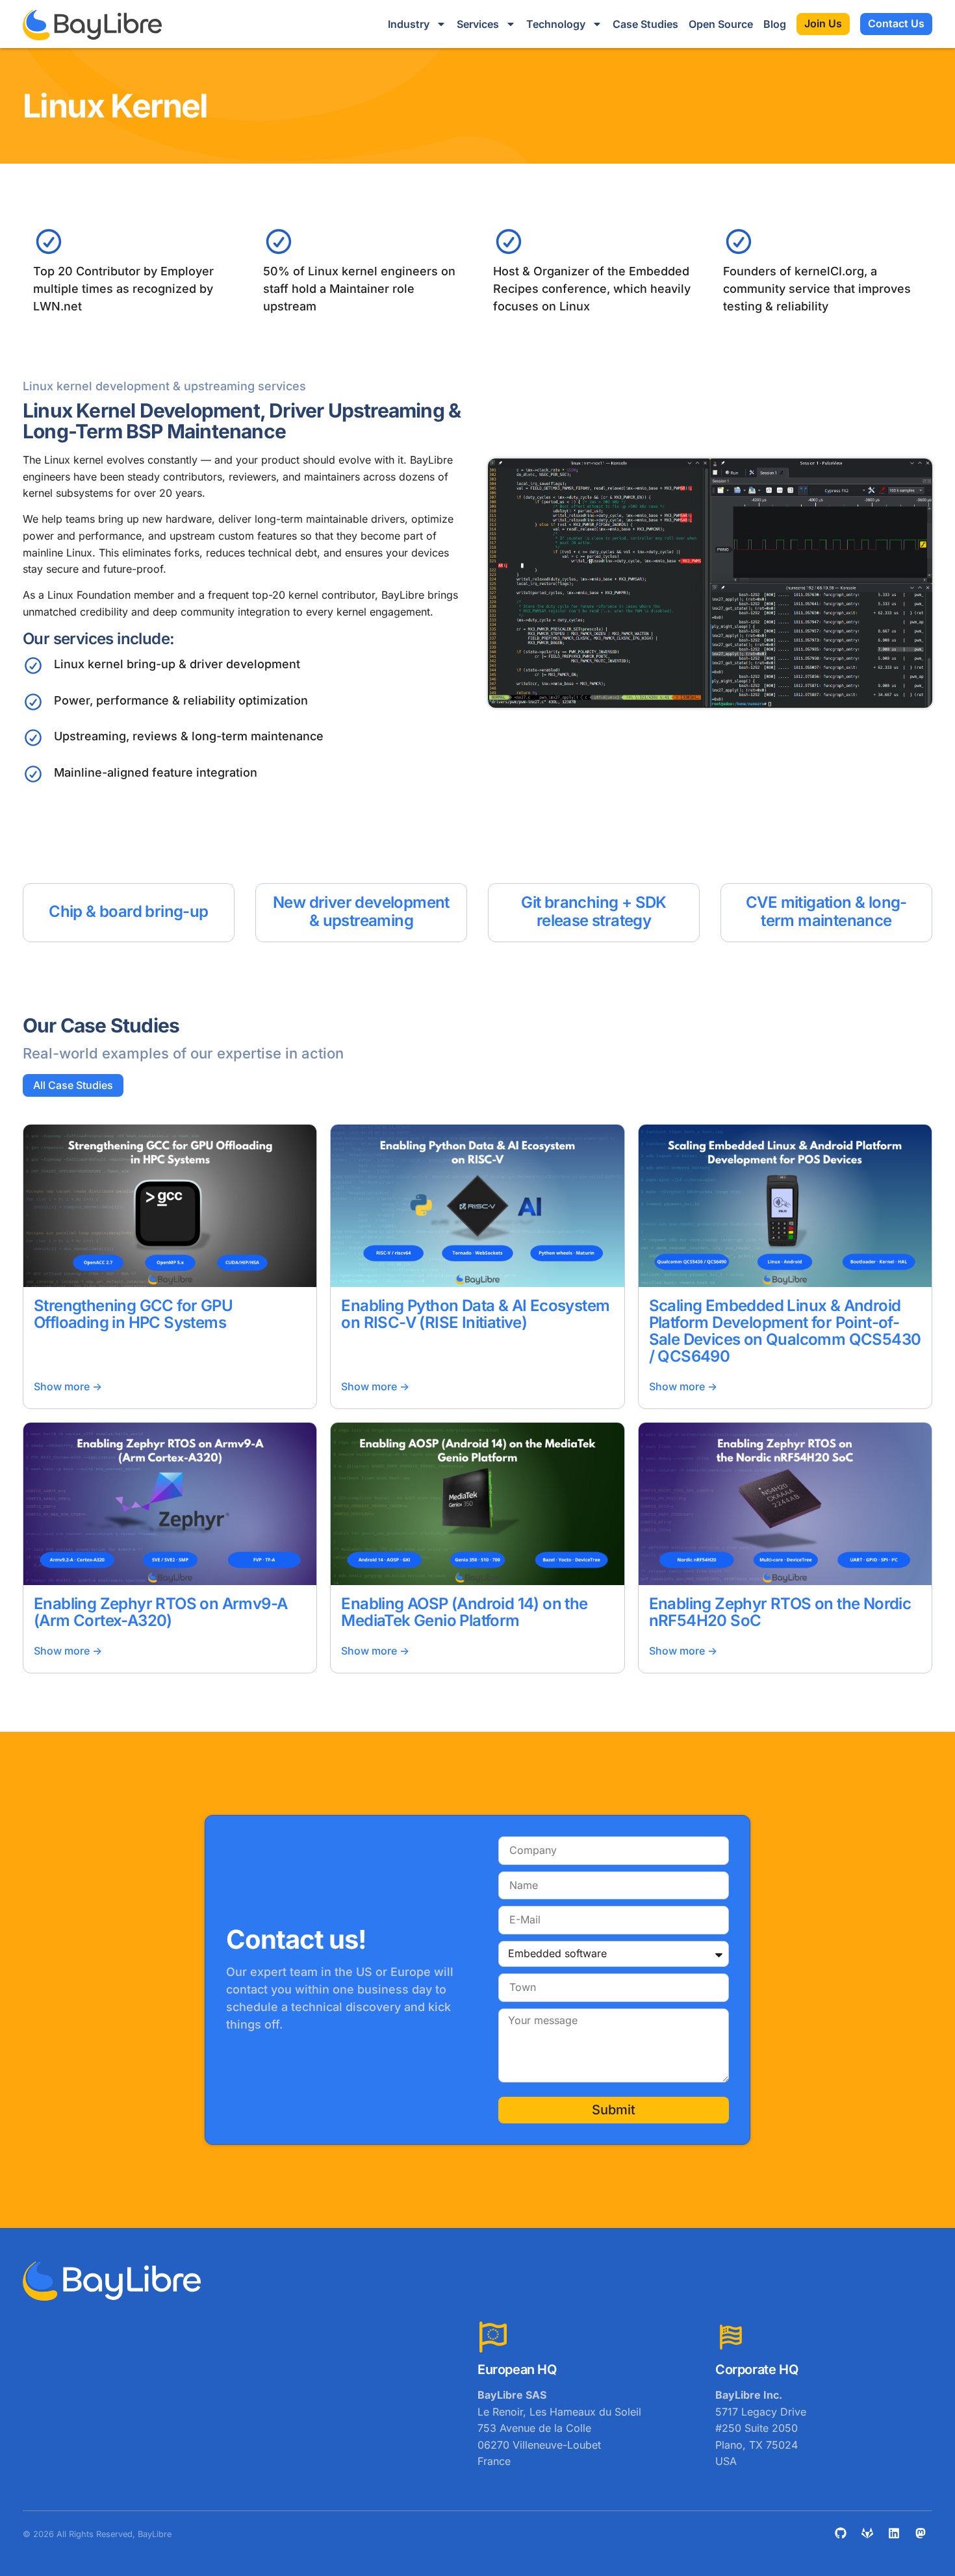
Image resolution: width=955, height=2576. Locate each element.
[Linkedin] (894, 2533)
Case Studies (645, 24)
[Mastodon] (921, 2533)
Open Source (721, 24)
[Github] (841, 2533)
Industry (409, 24)
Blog (775, 24)
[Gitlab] (867, 2533)
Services (478, 24)
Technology (556, 24)
